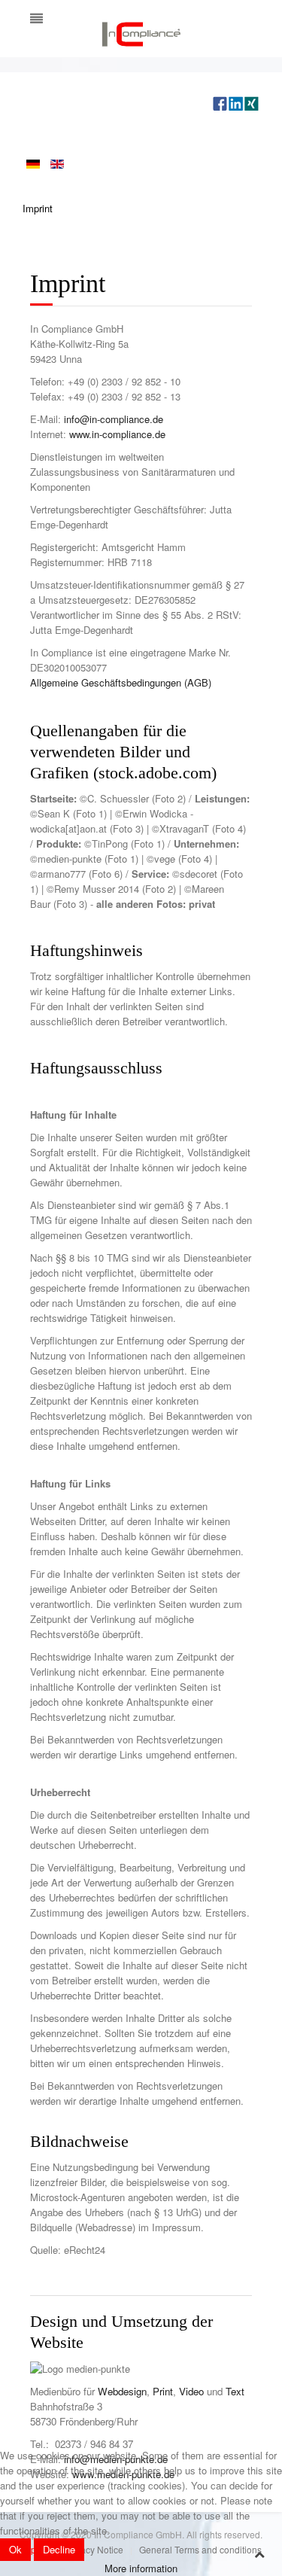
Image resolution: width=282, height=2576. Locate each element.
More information (141, 2568)
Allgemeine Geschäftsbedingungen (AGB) (121, 682)
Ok (15, 2549)
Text (235, 2391)
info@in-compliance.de (114, 419)
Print (163, 2391)
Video (191, 2391)
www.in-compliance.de (117, 434)
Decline (59, 2549)
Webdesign (122, 2391)
